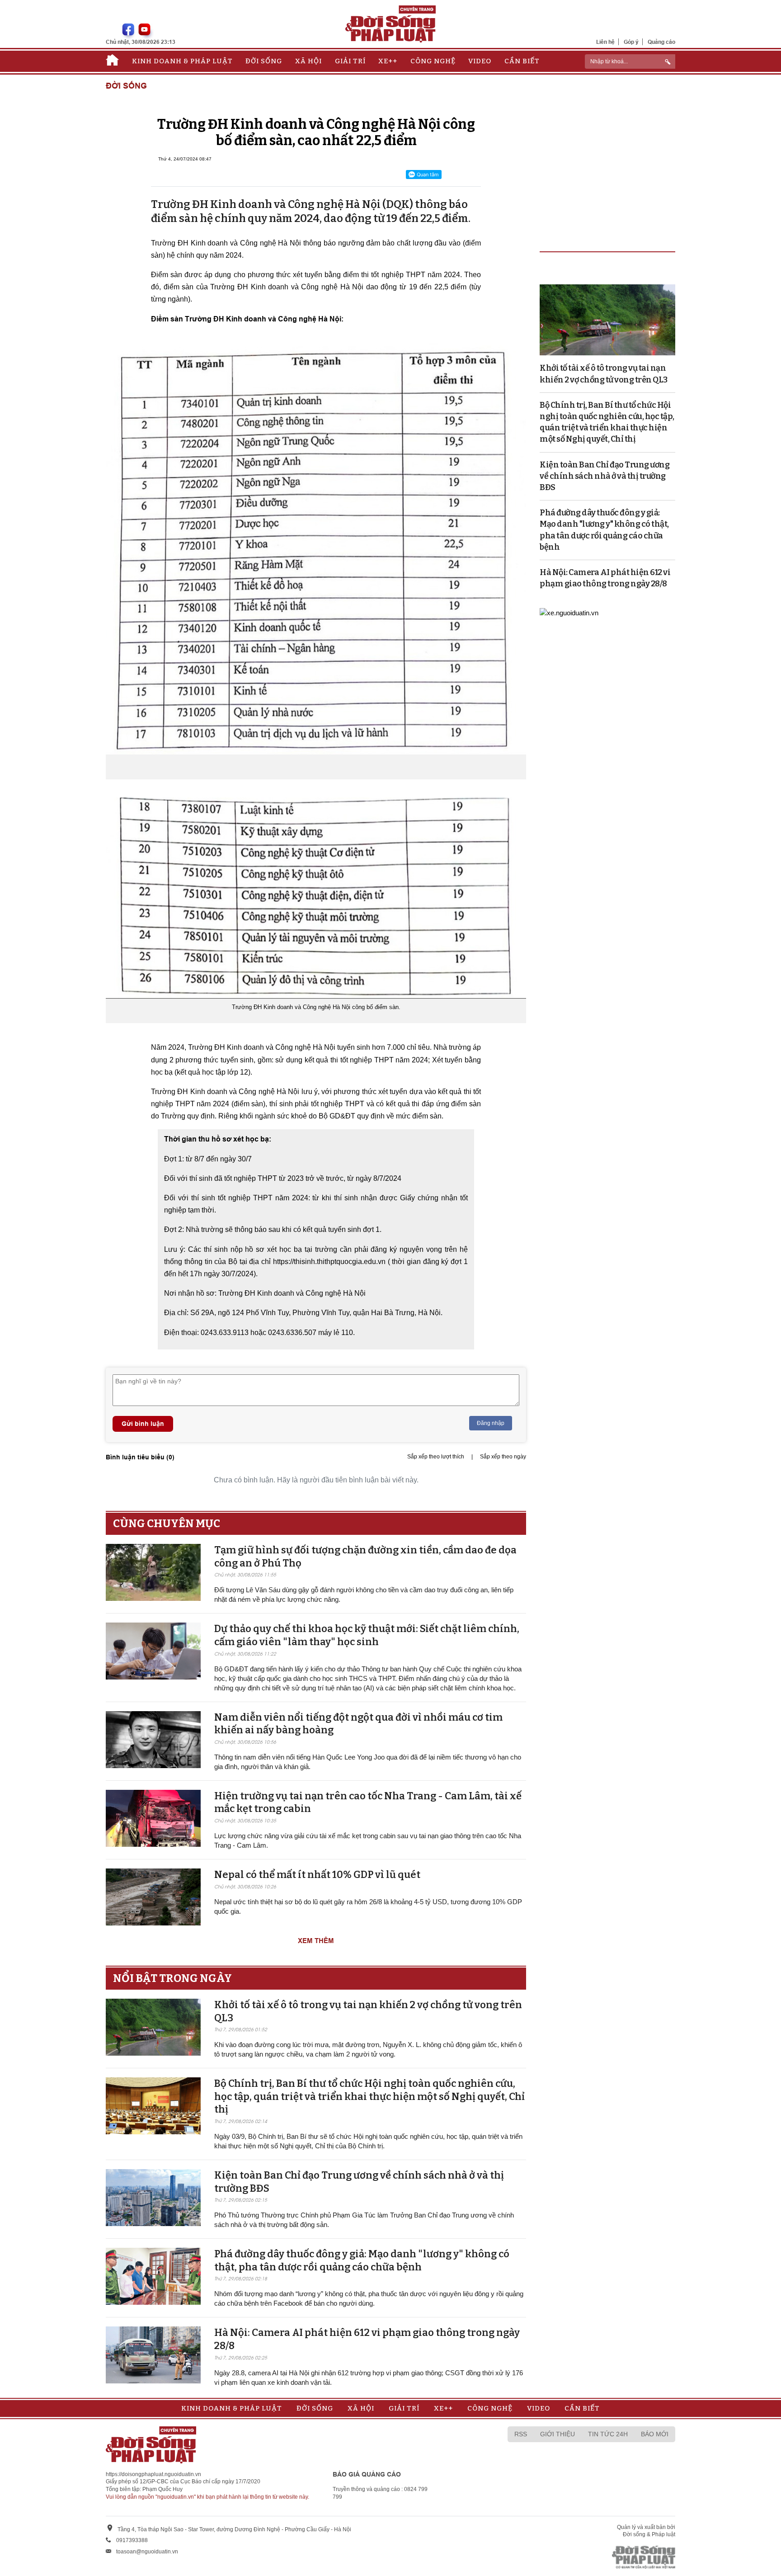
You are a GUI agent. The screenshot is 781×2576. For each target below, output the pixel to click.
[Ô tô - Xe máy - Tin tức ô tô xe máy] (569, 612)
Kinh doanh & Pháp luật (182, 61)
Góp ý (631, 42)
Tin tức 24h (608, 2434)
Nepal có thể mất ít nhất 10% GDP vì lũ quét (317, 1875)
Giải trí (350, 61)
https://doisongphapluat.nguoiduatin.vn (153, 2474)
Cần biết (522, 61)
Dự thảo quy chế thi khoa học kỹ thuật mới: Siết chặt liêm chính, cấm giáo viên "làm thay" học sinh (367, 1635)
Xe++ (388, 61)
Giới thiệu (558, 2434)
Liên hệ (605, 42)
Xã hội (308, 61)
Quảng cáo (661, 42)
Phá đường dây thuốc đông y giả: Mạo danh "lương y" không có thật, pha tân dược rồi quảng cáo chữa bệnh (362, 2260)
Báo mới (655, 2434)
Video (480, 61)
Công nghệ (433, 61)
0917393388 (132, 2540)
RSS (521, 2434)
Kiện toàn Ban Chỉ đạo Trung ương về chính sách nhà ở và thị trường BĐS (605, 476)
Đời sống (264, 61)
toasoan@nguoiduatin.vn (147, 2552)
